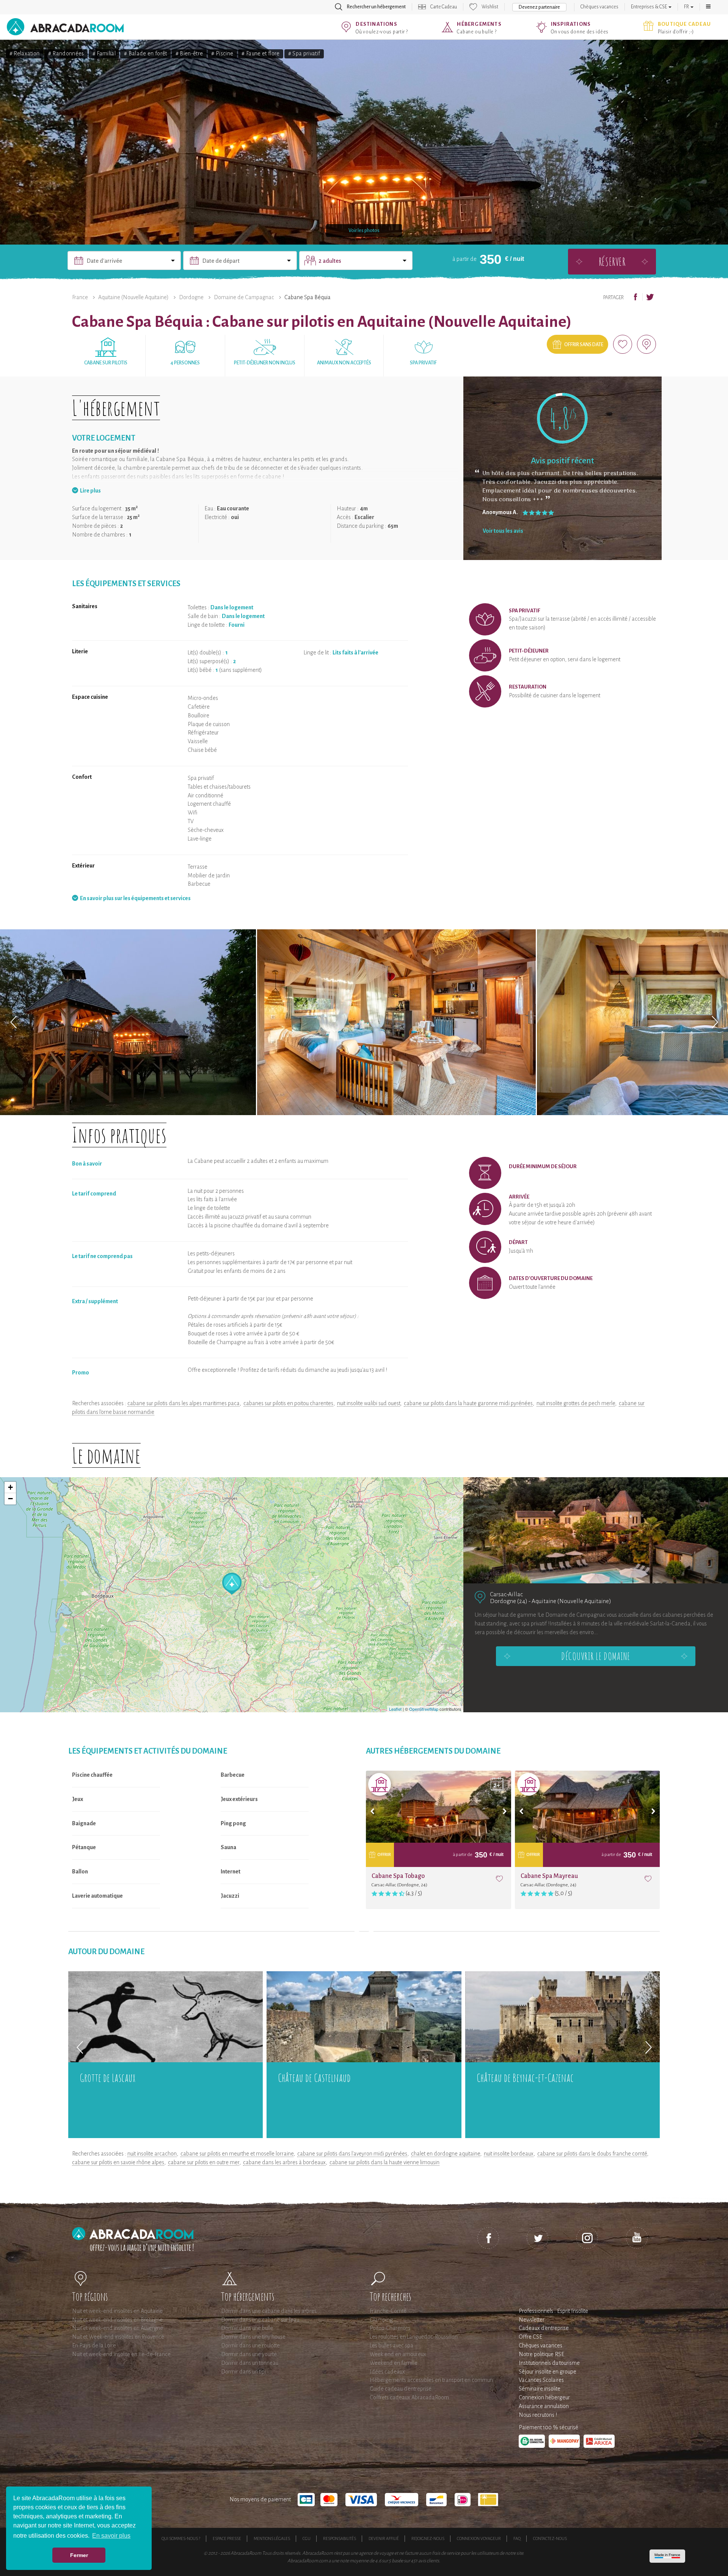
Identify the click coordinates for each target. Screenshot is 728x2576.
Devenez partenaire (539, 7)
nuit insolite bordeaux (509, 2154)
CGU (307, 2538)
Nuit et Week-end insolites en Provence (118, 2337)
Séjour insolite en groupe (548, 2372)
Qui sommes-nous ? (181, 2538)
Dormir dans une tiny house (253, 2337)
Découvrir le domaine (596, 1656)
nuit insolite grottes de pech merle (576, 1403)
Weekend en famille (394, 2363)
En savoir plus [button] (111, 2536)
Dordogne (191, 297)
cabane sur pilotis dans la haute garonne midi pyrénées (468, 1403)
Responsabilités (340, 2538)
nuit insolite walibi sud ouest (369, 1403)
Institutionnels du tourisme (549, 2363)
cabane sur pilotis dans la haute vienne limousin (384, 2162)
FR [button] (687, 7)
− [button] (10, 1499)
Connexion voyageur (479, 2538)
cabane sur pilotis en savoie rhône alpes (118, 2162)
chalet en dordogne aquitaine (446, 2154)
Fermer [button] (79, 2555)
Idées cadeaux (387, 2372)
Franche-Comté (388, 2311)
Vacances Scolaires (541, 2380)
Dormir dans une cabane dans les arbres (269, 2311)
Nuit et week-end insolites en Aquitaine (117, 2311)
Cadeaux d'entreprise (544, 2328)
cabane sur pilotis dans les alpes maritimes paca (184, 1403)
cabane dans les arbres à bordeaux (284, 2162)
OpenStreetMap (424, 1709)
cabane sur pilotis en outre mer (204, 2162)
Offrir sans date (584, 345)
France (80, 297)
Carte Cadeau (444, 7)
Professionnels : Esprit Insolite (553, 2311)
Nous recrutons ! (538, 2415)
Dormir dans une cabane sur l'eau (260, 2320)
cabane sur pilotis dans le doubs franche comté (592, 2154)
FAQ (517, 2538)
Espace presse (227, 2538)
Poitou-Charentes (390, 2328)
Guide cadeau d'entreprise (401, 2389)
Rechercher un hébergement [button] (376, 7)
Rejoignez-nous (428, 2538)
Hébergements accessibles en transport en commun (431, 2380)
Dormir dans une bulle (247, 2328)
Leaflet (395, 1709)
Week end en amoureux (398, 2354)
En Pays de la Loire (94, 2345)
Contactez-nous (550, 2538)
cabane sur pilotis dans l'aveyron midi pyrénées (352, 2154)
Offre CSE (530, 2337)
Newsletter (532, 2320)
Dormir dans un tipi (243, 2372)
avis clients (429, 2561)
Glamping (381, 2320)
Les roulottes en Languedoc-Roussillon (414, 2337)
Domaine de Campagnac (244, 297)
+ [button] (10, 1487)
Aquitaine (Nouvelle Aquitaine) (133, 297)
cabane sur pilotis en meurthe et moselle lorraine (237, 2154)
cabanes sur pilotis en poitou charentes (288, 1403)
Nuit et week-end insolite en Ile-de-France (121, 2354)
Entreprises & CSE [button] (649, 7)
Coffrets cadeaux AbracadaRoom (409, 2397)
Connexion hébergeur (544, 2397)
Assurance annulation (544, 2406)
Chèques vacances (599, 7)
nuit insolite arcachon (152, 2154)
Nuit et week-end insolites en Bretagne (117, 2320)
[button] (708, 7)
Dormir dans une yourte (249, 2354)
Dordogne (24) (509, 1601)
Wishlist (490, 7)
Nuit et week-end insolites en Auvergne (118, 2328)
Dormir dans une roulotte (250, 2345)
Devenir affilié (384, 2538)
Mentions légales (272, 2538)
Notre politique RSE (541, 2354)
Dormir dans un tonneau (250, 2363)
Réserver (612, 261)
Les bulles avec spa (391, 2345)
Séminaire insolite (540, 2389)
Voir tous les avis (503, 531)
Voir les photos (364, 231)
